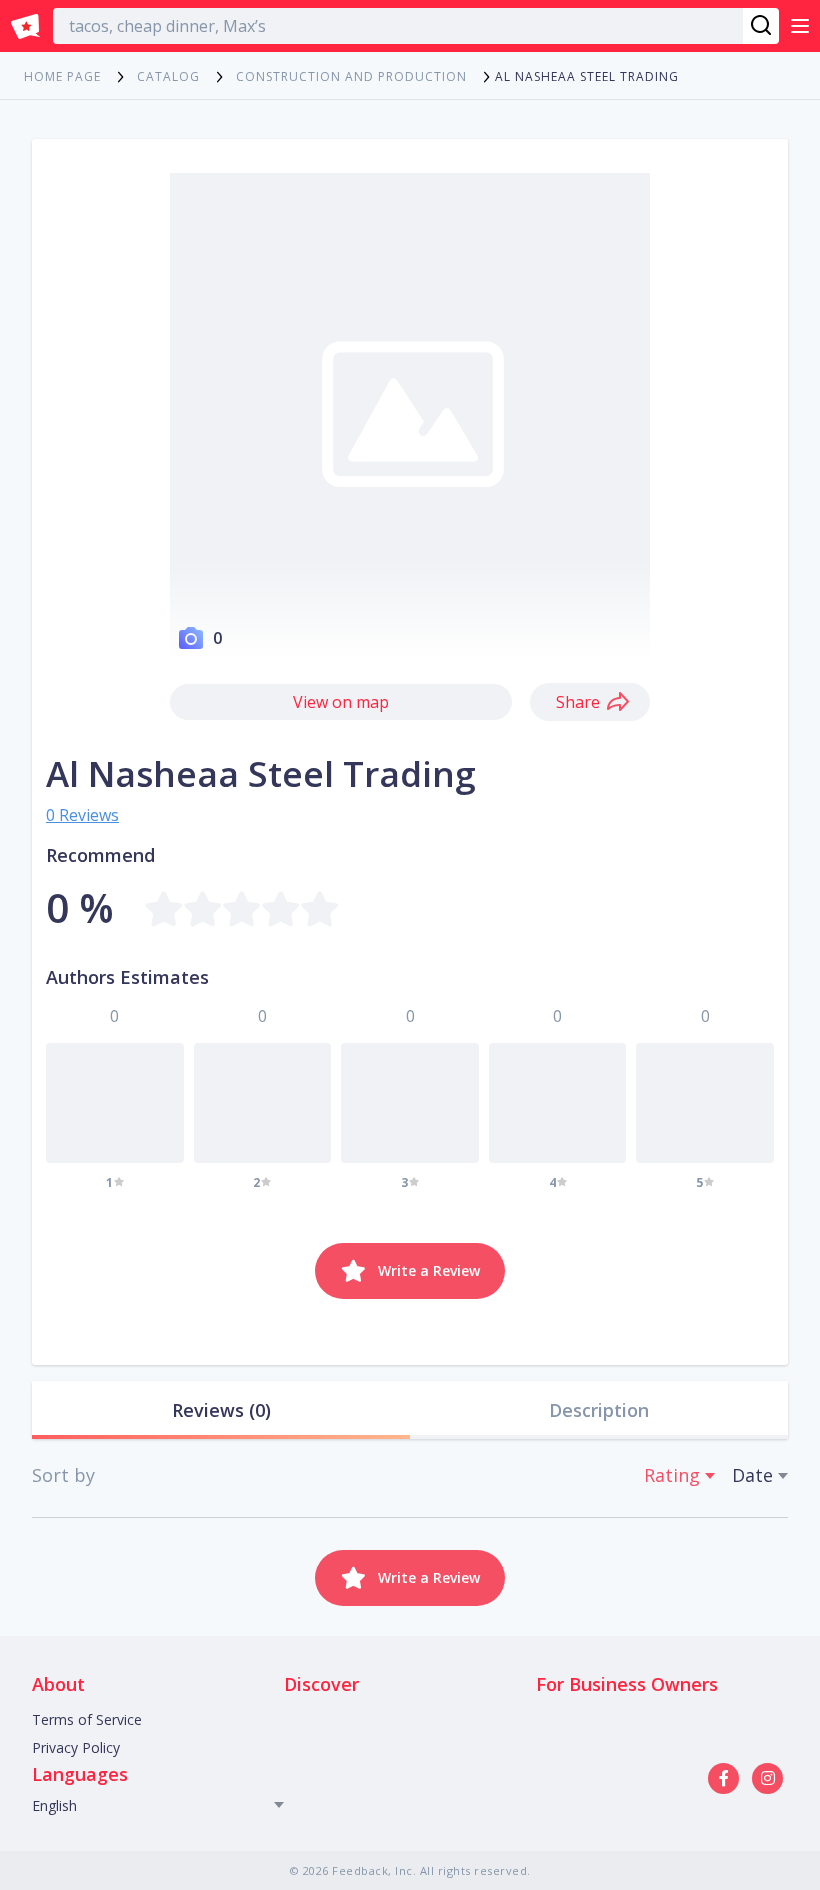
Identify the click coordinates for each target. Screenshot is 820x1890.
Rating (672, 1475)
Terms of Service (87, 1719)
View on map (341, 702)
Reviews (221, 1410)
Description (599, 1410)
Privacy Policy (76, 1747)
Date (752, 1475)
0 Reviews (82, 815)
